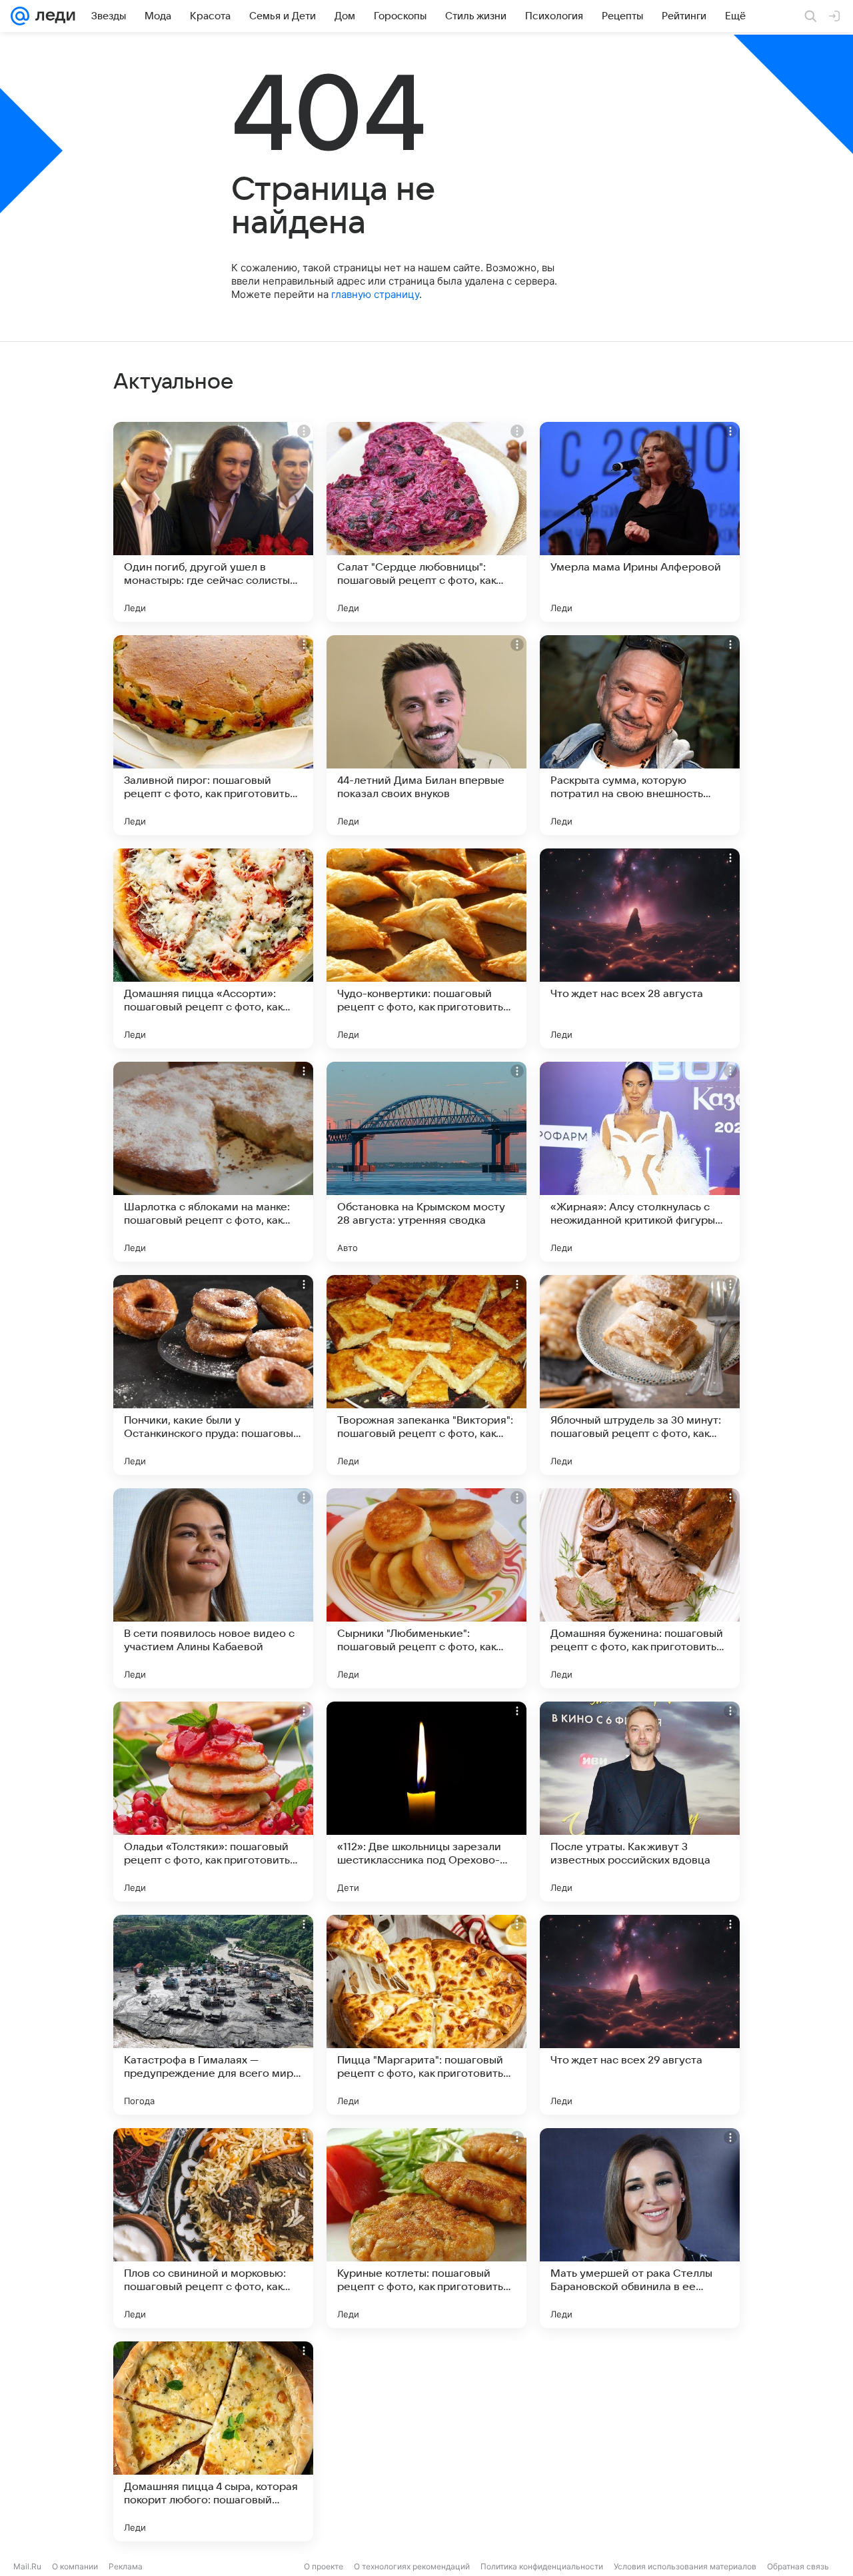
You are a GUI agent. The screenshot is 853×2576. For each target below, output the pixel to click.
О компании (75, 2566)
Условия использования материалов (685, 2566)
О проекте (324, 2566)
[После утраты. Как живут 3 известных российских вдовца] (640, 1802)
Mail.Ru (27, 2566)
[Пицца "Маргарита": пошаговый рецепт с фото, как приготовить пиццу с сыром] (426, 2015)
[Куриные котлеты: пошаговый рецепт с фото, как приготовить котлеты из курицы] (426, 2228)
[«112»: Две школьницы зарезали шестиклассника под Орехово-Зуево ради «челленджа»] (426, 1802)
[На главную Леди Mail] (52, 16)
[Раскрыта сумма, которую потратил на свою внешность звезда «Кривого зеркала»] (640, 735)
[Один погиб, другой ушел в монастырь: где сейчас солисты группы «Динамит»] (213, 522)
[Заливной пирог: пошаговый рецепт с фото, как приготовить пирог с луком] (213, 735)
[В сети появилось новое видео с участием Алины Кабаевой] (213, 1588)
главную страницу (375, 294)
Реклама (126, 2566)
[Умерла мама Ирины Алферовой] (640, 522)
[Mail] (20, 16)
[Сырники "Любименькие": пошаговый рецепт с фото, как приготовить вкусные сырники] (426, 1588)
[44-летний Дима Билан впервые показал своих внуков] (426, 735)
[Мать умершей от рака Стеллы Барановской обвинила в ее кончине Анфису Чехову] (640, 2228)
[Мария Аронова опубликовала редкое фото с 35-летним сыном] (426, 2441)
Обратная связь (798, 2566)
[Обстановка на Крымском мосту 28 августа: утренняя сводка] (426, 1162)
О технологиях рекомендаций (412, 2566)
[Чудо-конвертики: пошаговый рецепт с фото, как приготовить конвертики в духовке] (426, 948)
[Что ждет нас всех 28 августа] (640, 948)
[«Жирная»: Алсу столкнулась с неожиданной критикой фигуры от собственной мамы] (640, 1162)
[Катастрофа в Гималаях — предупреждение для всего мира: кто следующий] (213, 2015)
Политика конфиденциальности (542, 2566)
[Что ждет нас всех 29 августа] (640, 2015)
